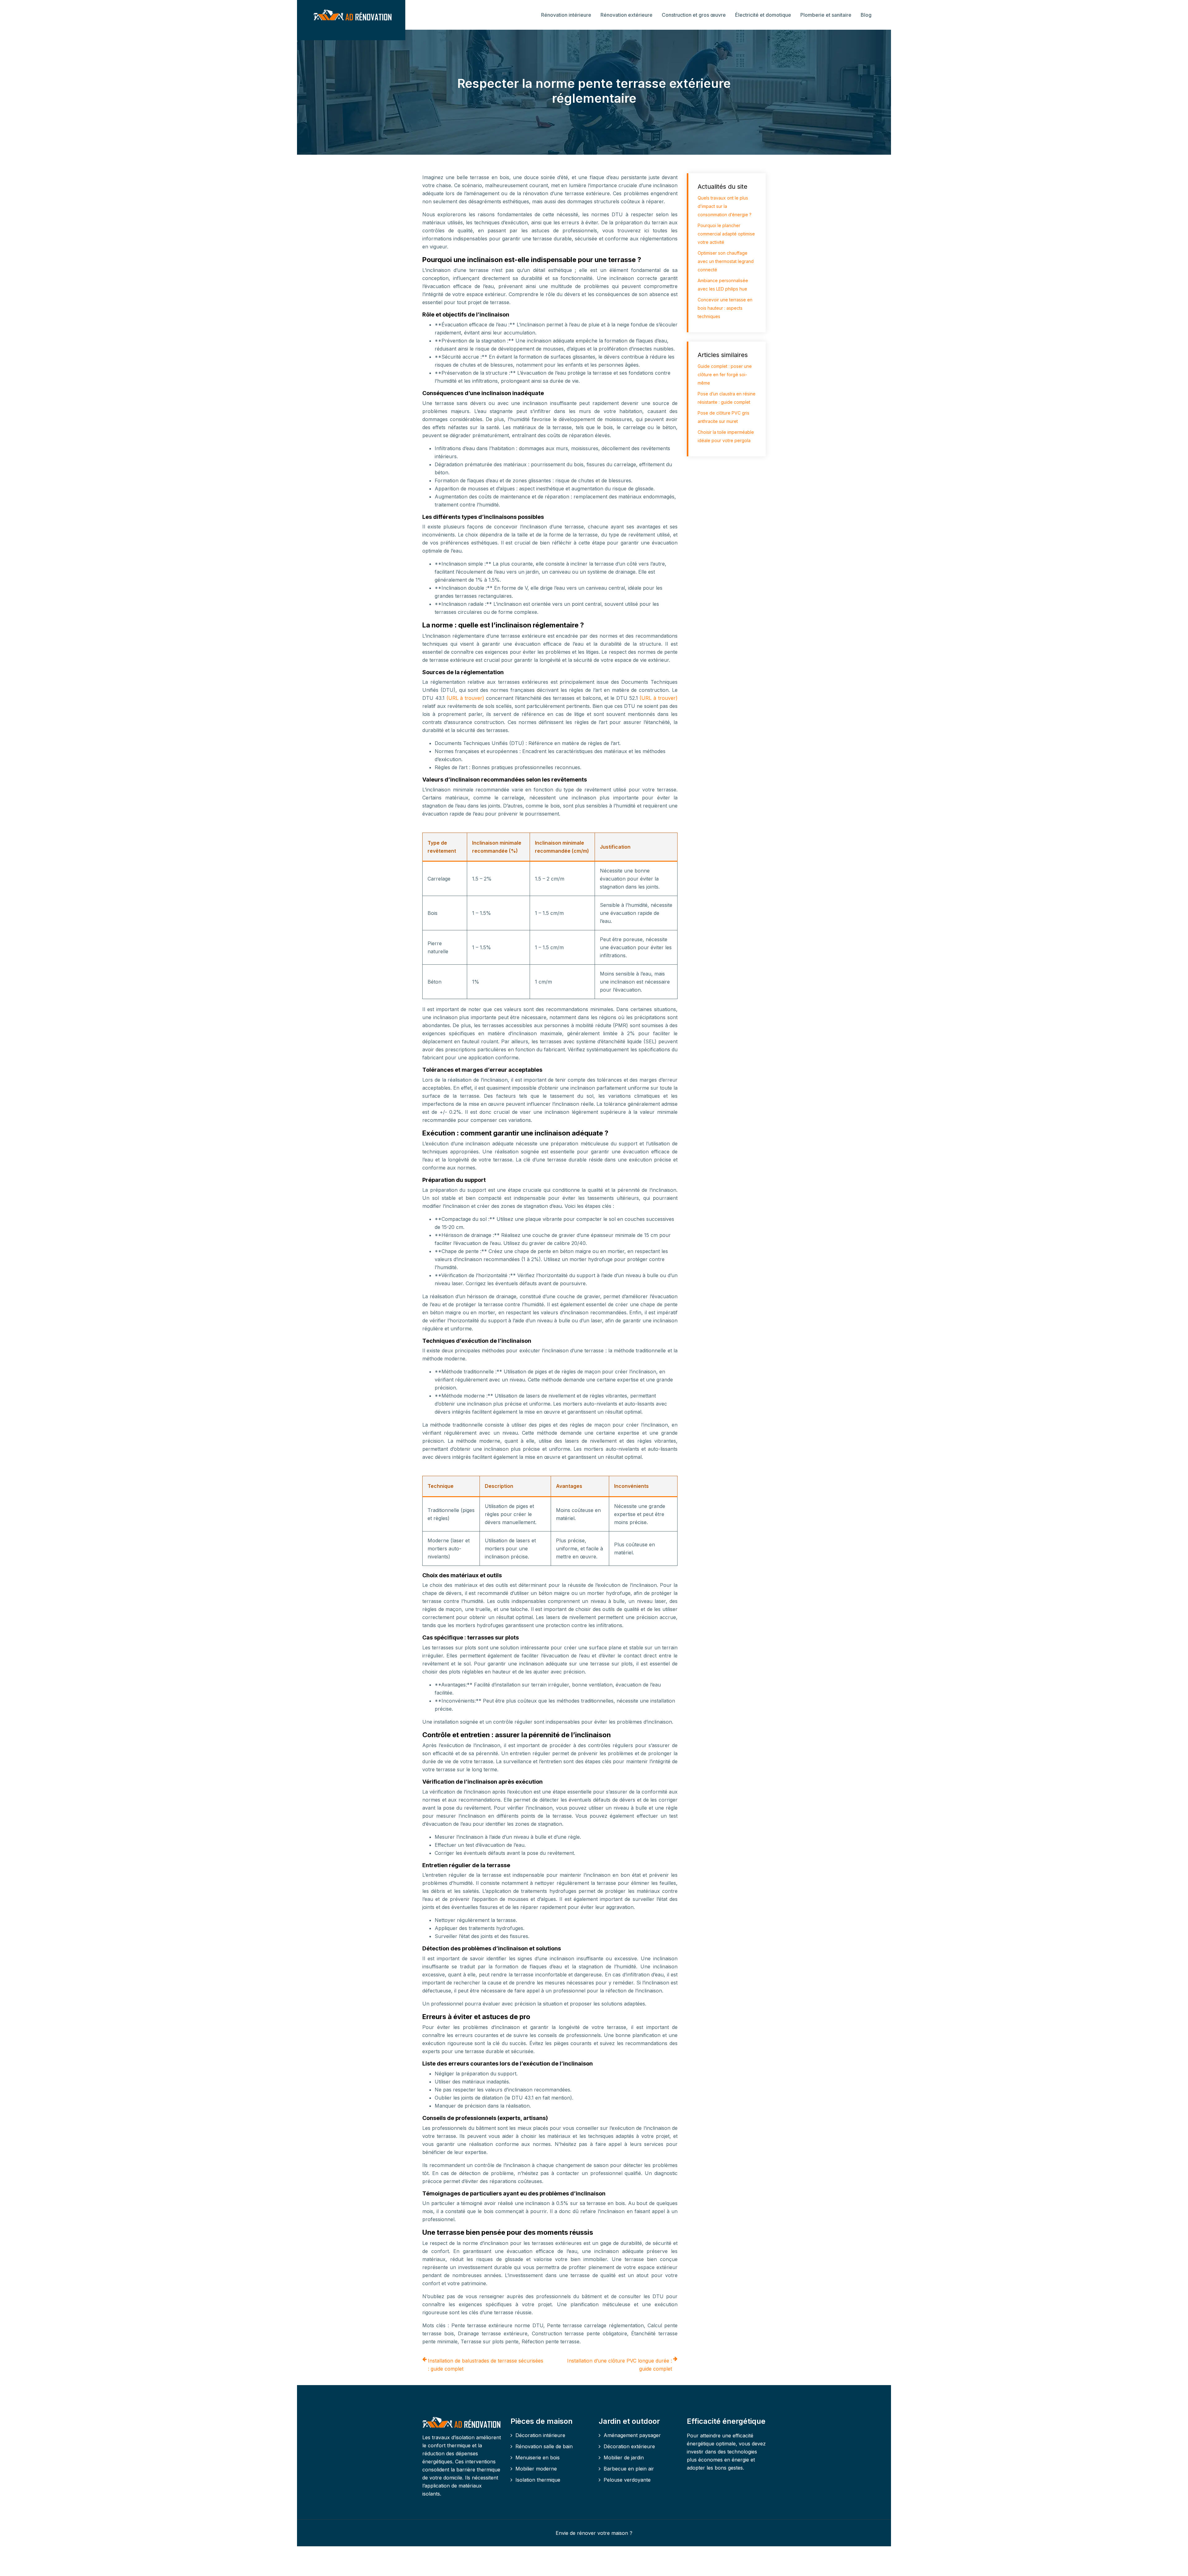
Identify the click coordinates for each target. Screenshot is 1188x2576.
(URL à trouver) (466, 698)
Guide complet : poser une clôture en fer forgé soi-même (725, 375)
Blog (866, 15)
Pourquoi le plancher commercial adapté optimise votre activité (726, 234)
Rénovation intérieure (566, 15)
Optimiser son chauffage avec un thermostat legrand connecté (726, 261)
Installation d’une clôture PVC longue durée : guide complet (620, 2365)
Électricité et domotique (763, 15)
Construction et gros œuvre (694, 15)
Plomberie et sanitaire (826, 15)
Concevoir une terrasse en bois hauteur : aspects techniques (725, 308)
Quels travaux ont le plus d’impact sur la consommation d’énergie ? (725, 206)
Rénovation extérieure (626, 15)
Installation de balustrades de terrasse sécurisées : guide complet (486, 2365)
